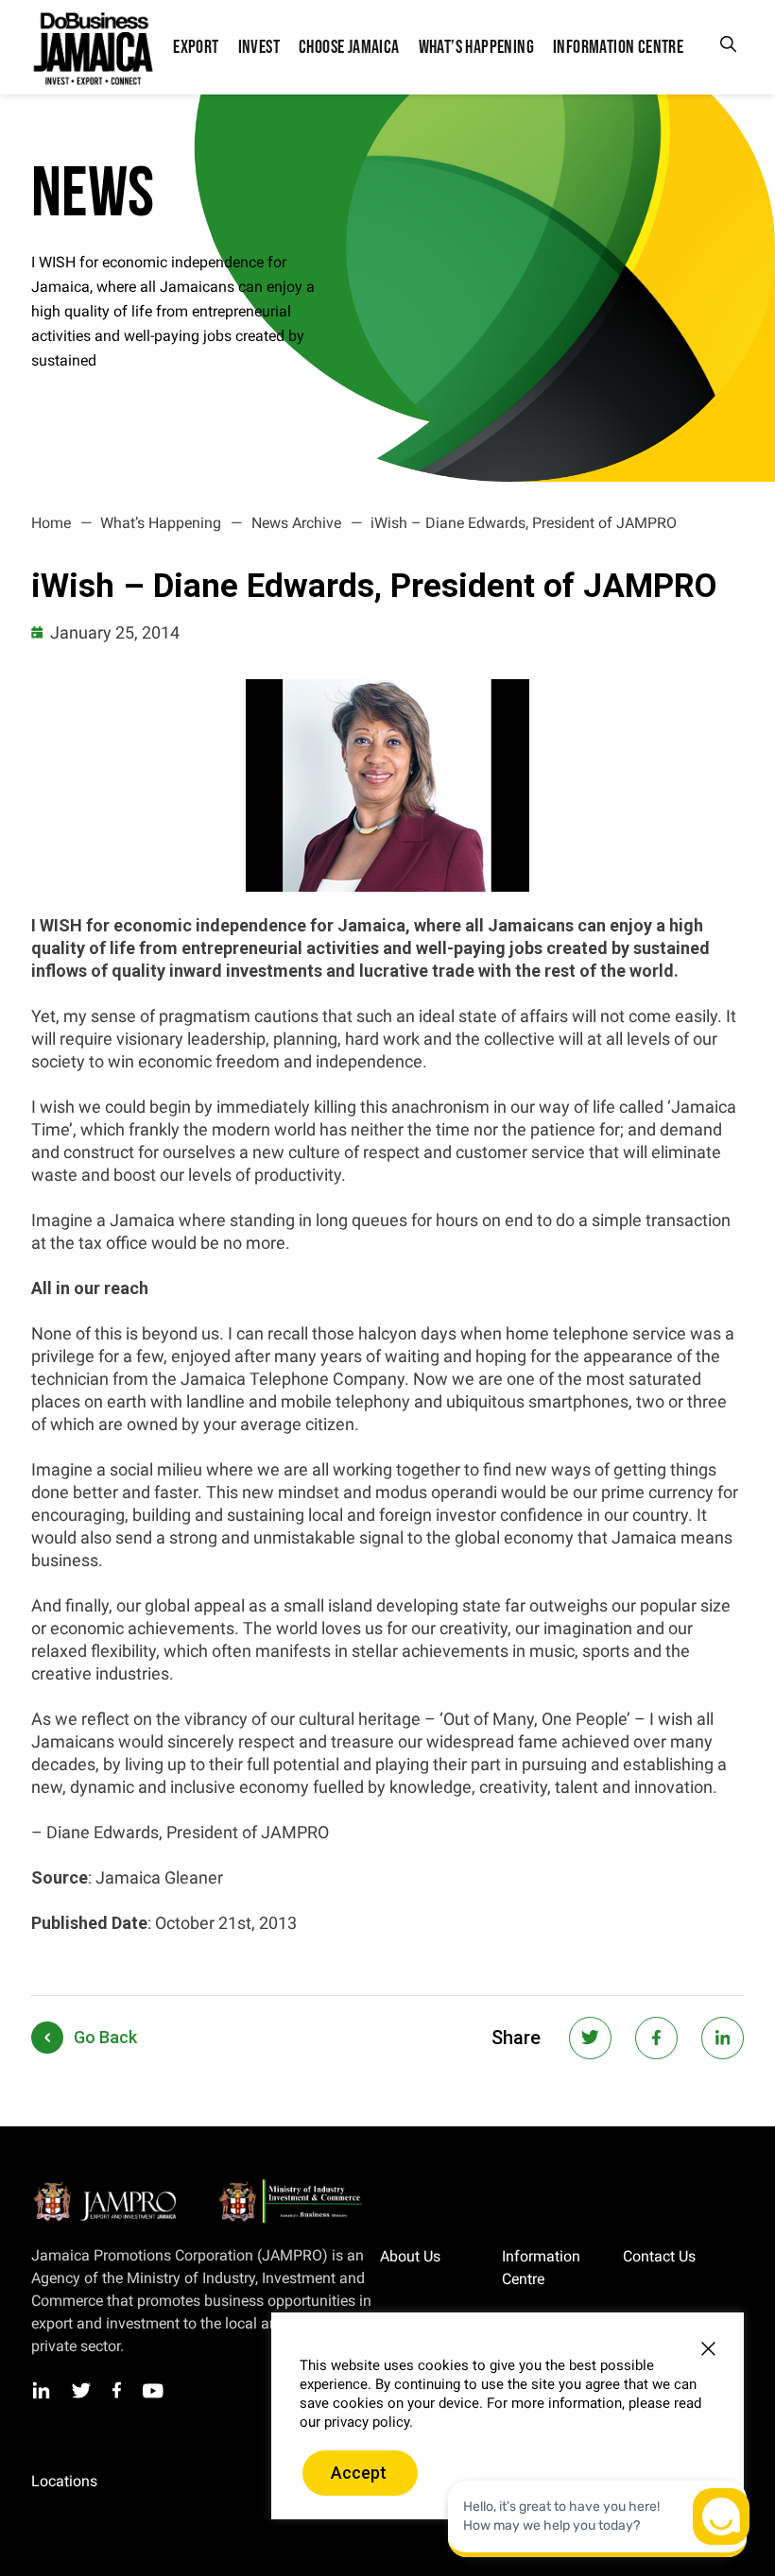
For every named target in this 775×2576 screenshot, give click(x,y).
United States (70, 2517)
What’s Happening (161, 523)
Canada (167, 2499)
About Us (410, 2256)
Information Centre (541, 2268)
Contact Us (659, 2256)
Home (51, 523)
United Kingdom (78, 2499)
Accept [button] (359, 2473)
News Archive (296, 523)
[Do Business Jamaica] (93, 47)
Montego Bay (142, 2482)
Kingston (58, 2482)
